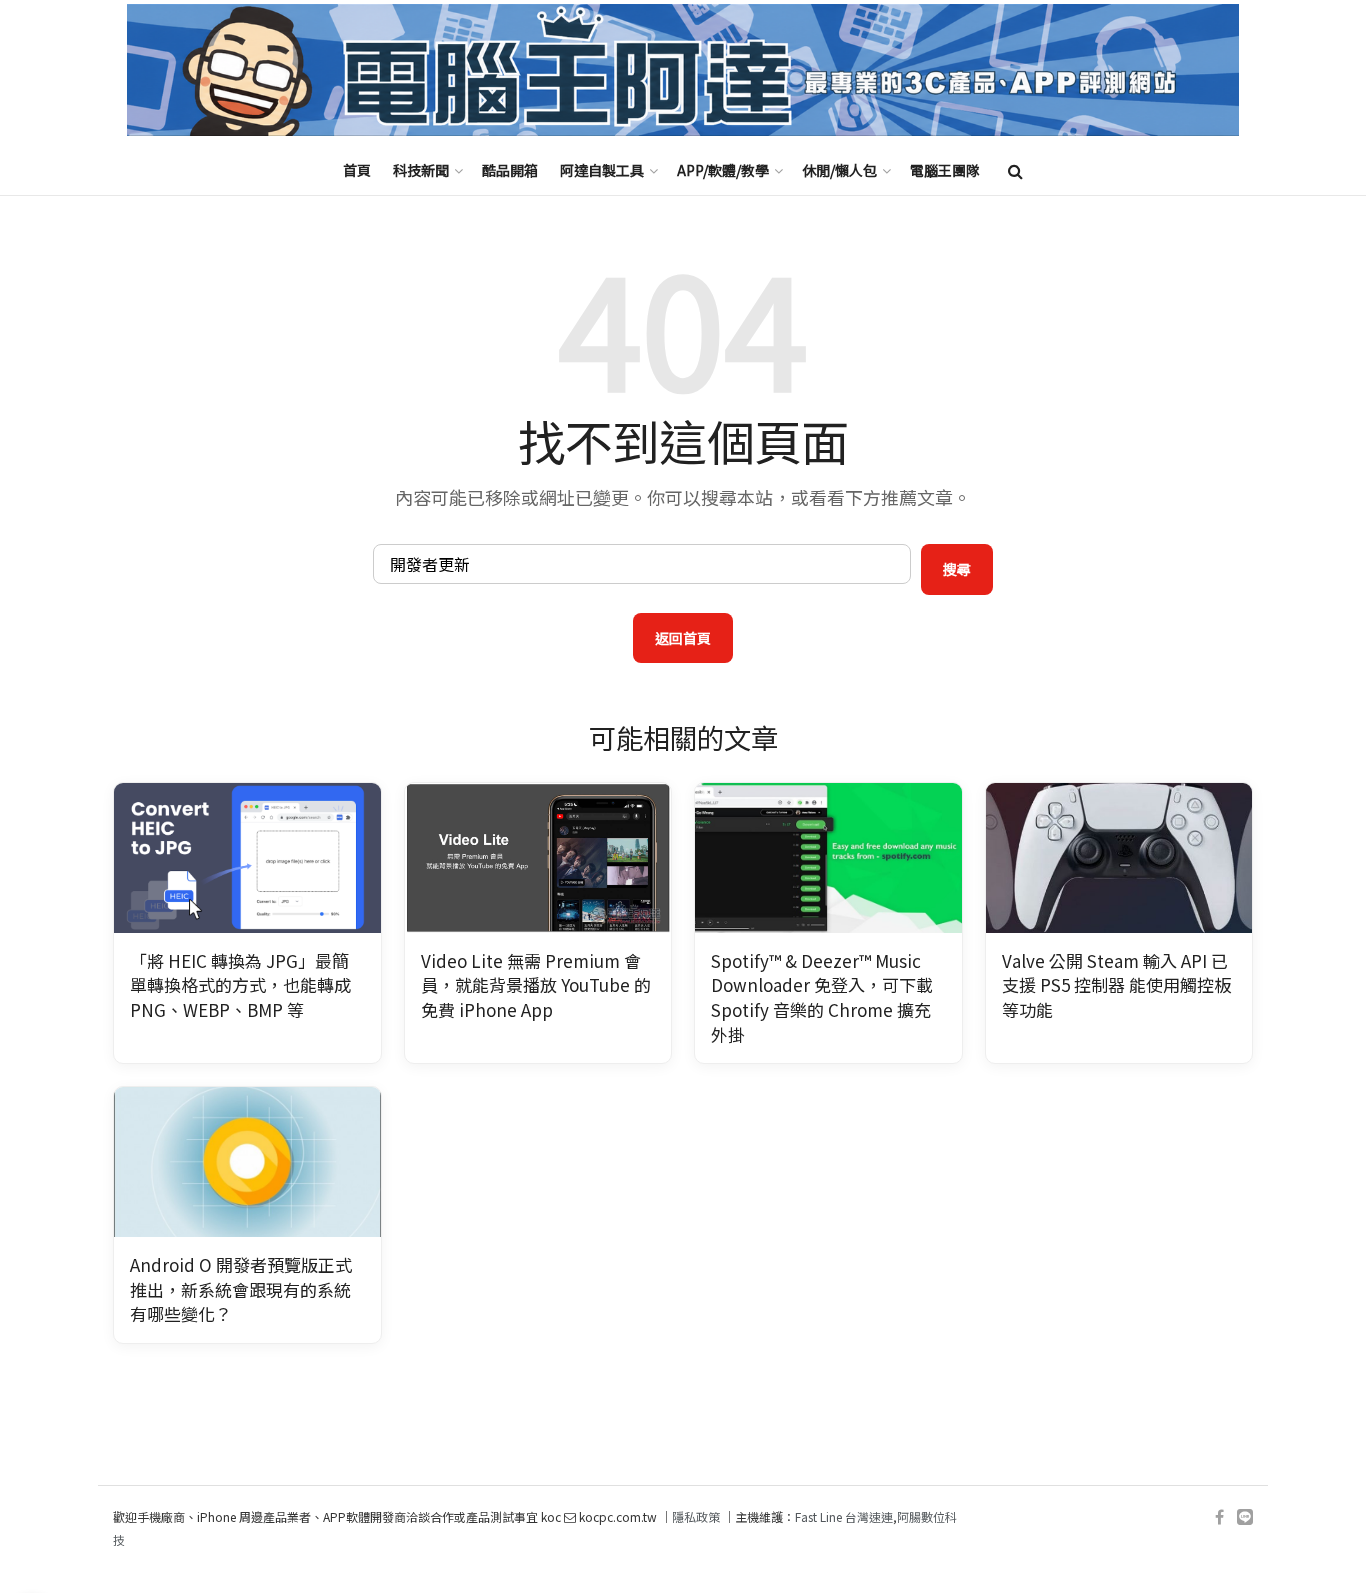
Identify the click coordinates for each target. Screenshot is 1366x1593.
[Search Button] (1015, 170)
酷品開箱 (510, 170)
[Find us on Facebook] (1219, 1517)
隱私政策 (696, 1516)
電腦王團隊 (945, 170)
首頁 (357, 170)
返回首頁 (683, 638)
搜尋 (957, 569)
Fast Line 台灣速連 (844, 1516)
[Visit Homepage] (683, 70)
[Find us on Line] (1245, 1517)
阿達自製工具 (602, 170)
